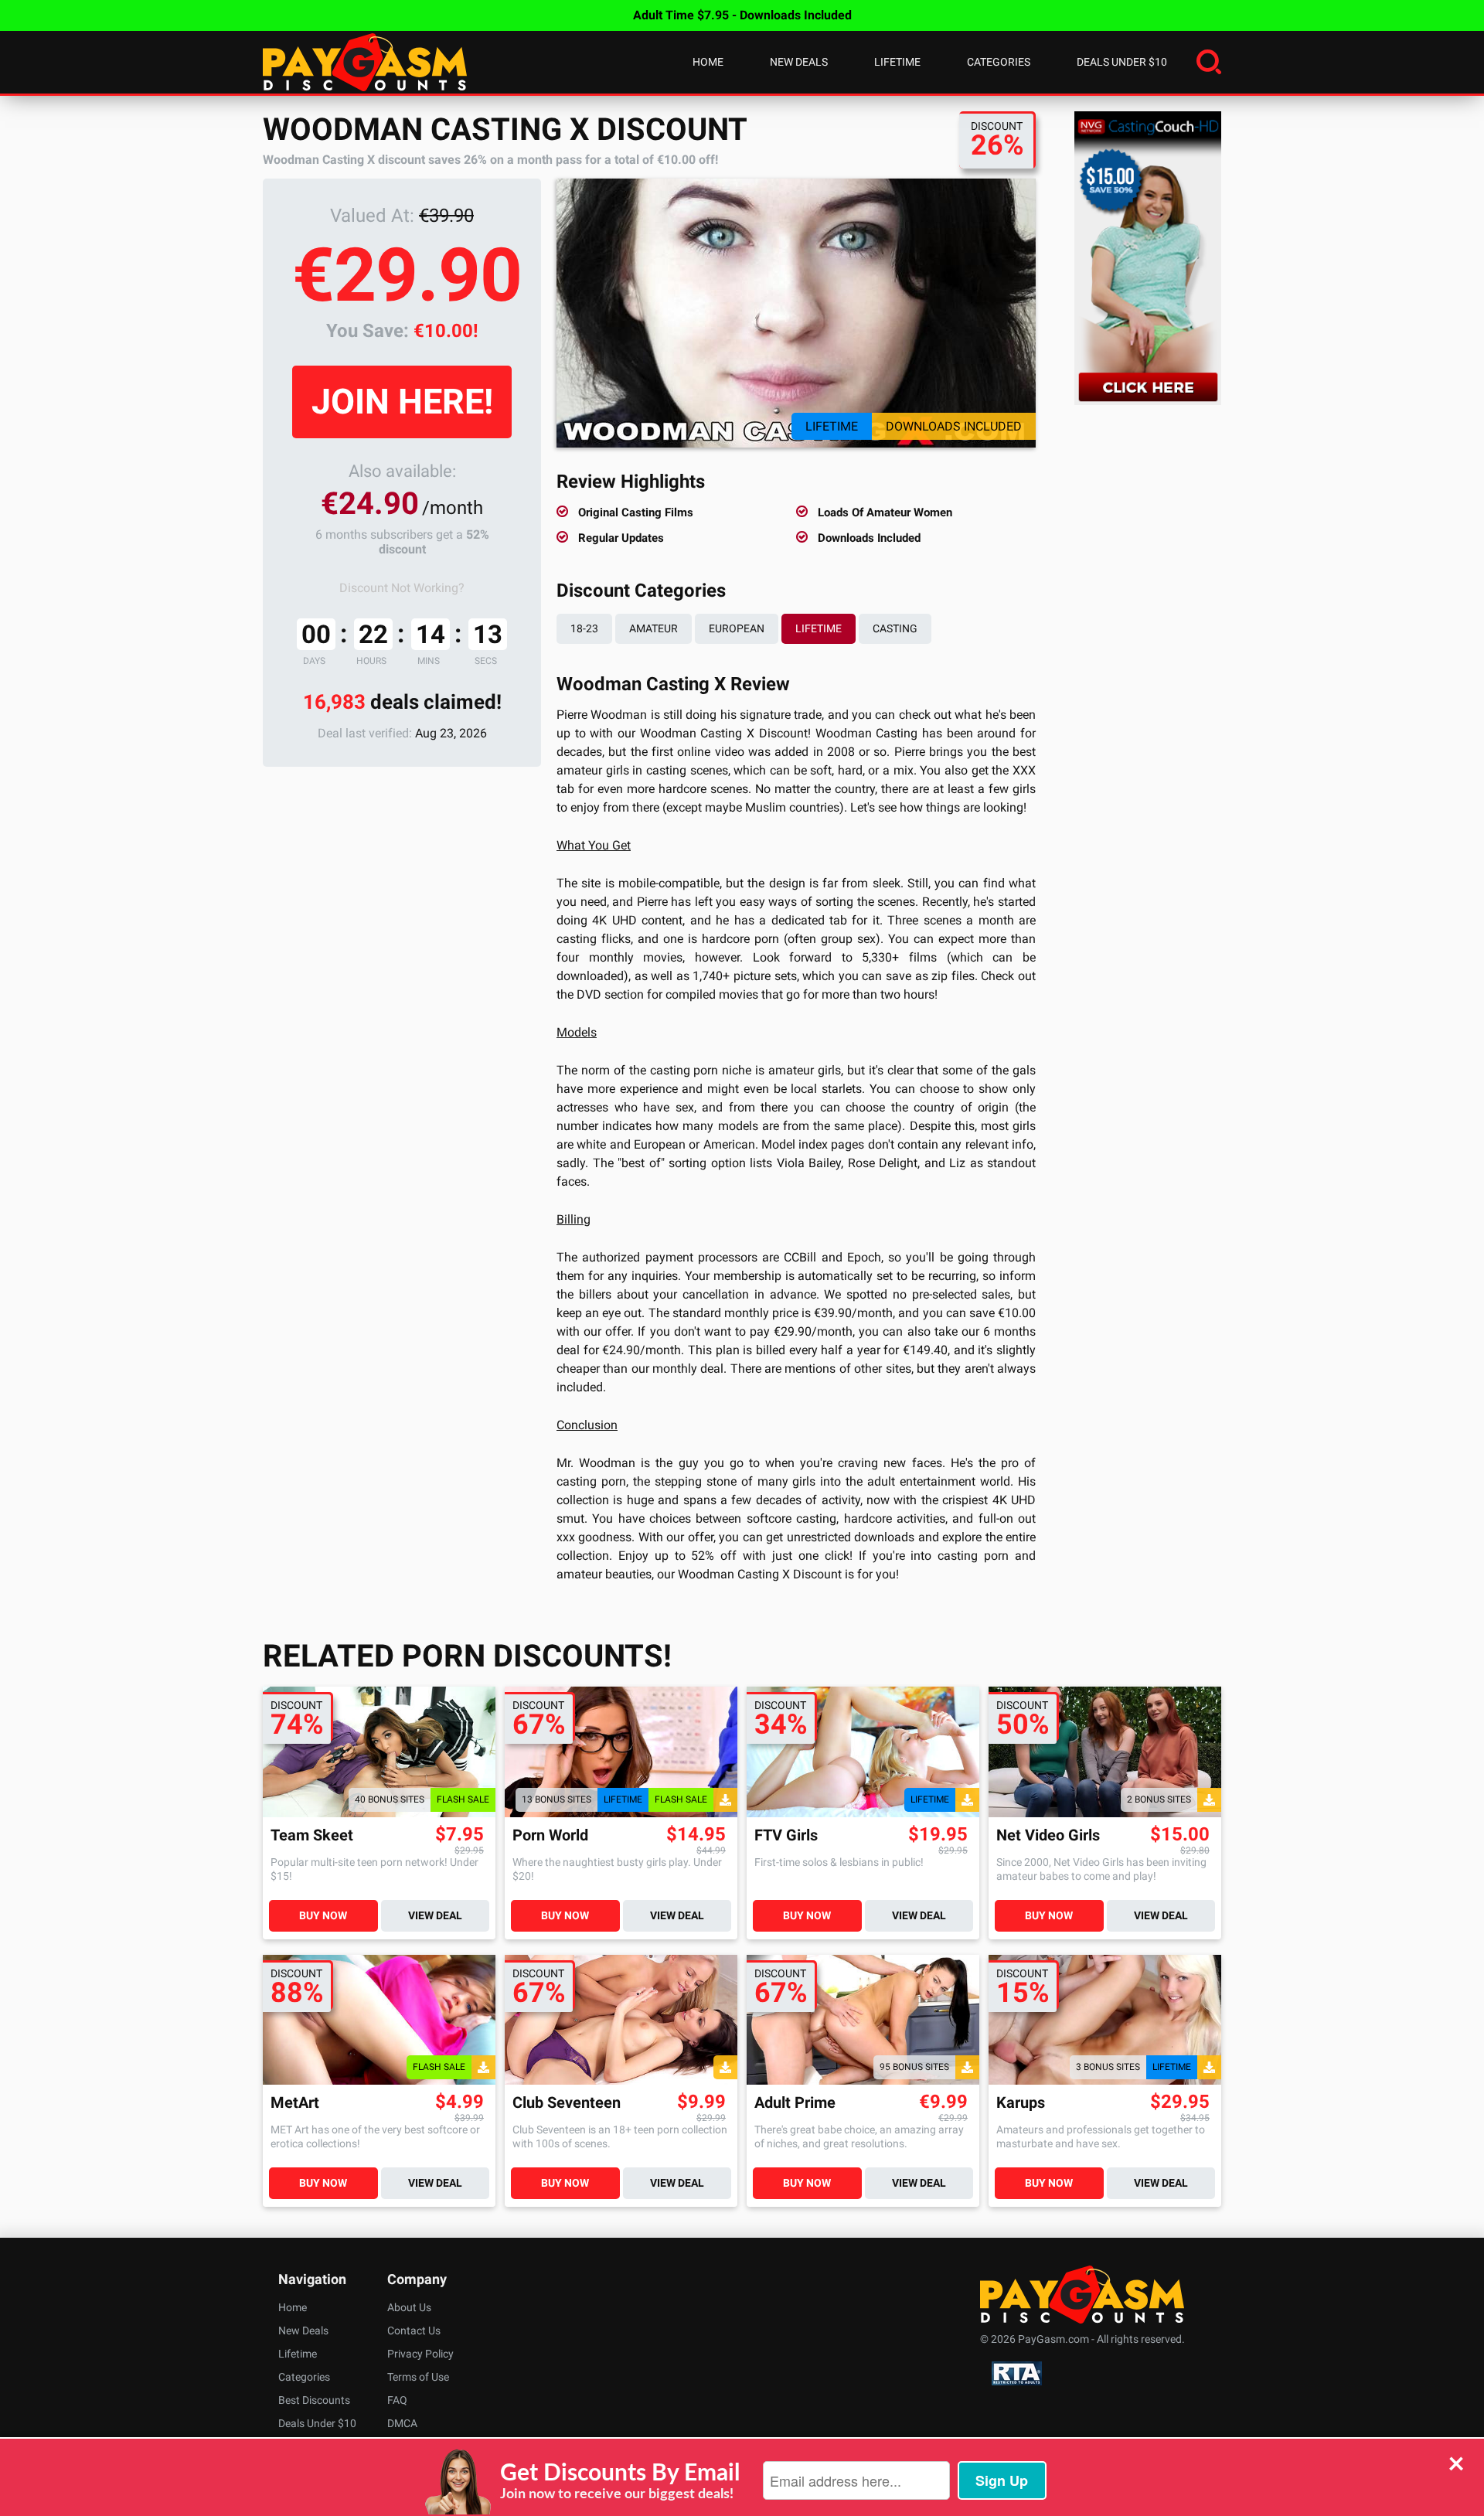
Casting (895, 628)
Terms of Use (418, 2377)
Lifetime (897, 62)
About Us (409, 2307)
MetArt (295, 2103)
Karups (1021, 2103)
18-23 (584, 628)
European (737, 628)
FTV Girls (786, 1835)
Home (708, 62)
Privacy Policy (420, 2354)
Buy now (323, 1915)
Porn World (550, 1835)
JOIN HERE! (402, 402)
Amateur (654, 628)
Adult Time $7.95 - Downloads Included (742, 15)
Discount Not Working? (402, 588)
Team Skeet (312, 1835)
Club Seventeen (567, 2103)
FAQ (397, 2400)
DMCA (402, 2423)
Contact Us (414, 2330)
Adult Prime (795, 2103)
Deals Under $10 (1122, 62)
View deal (435, 1915)
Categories (999, 62)
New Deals (799, 62)
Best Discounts (314, 2400)
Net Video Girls (1048, 1835)
